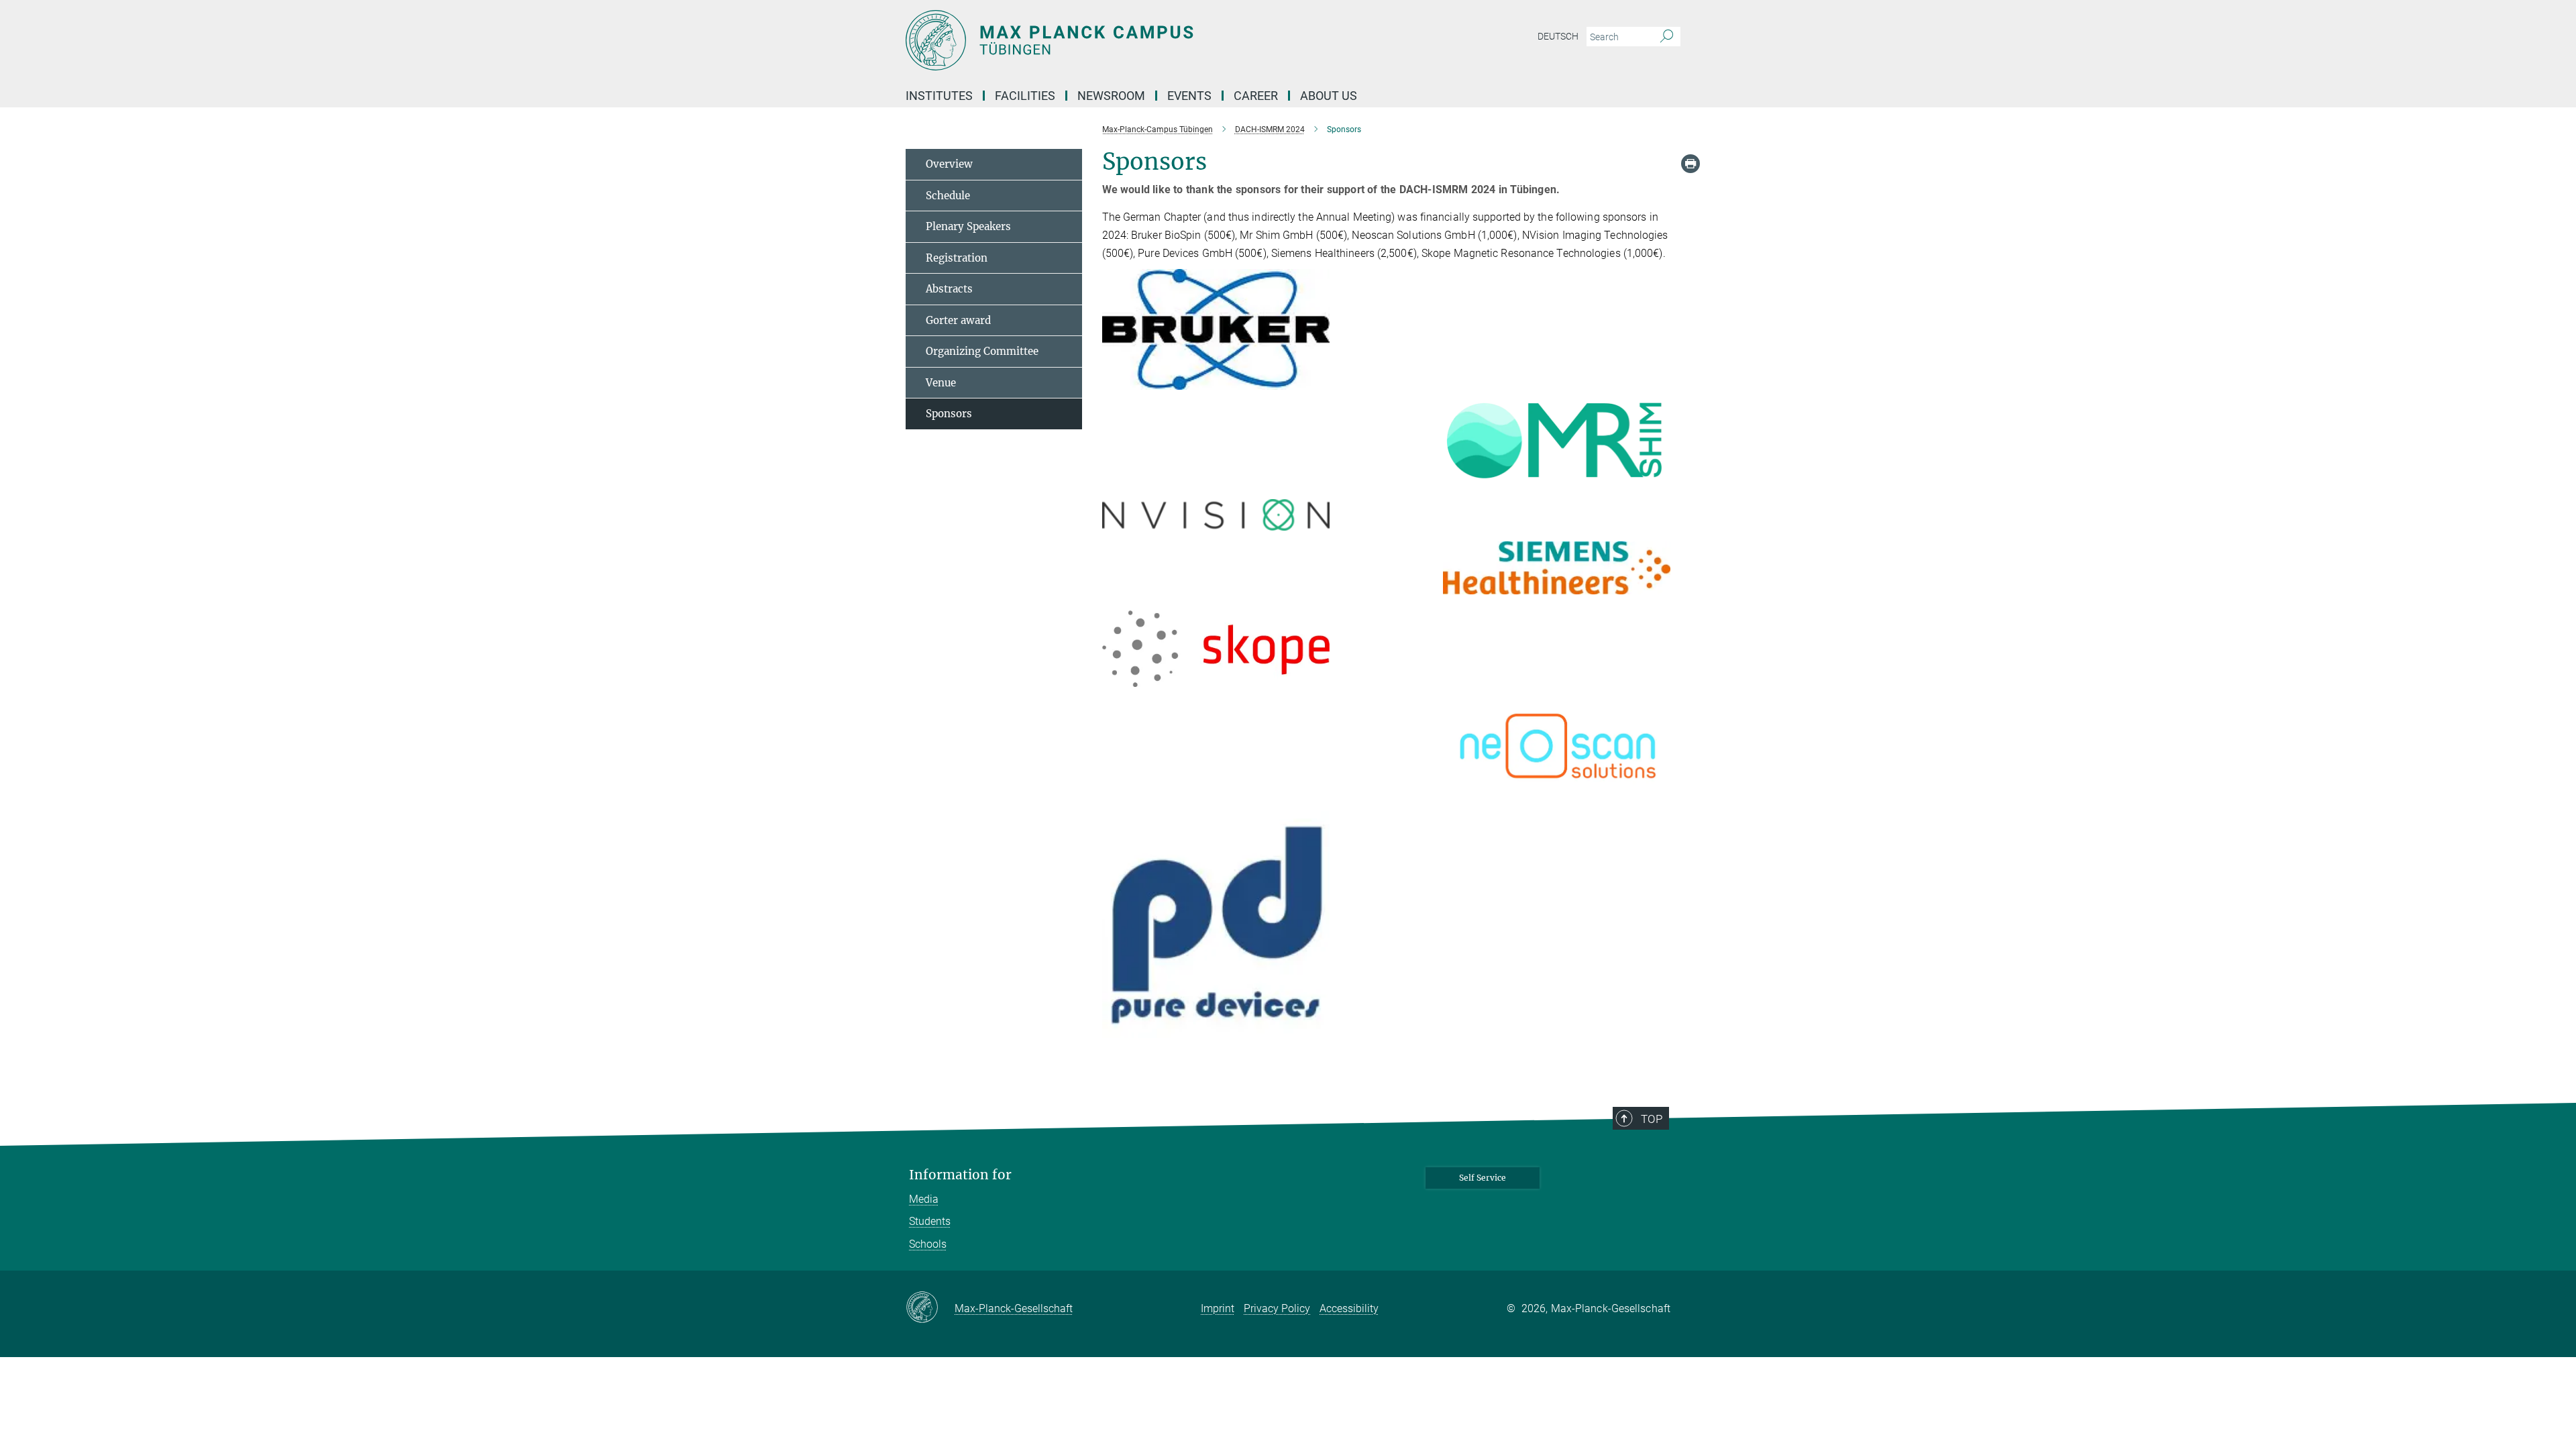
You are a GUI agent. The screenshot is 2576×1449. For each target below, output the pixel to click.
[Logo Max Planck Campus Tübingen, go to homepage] (1157, 40)
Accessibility (1349, 1308)
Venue (941, 383)
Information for (960, 1175)
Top (1652, 1119)
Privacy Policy (1277, 1308)
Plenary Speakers (968, 226)
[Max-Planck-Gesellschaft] (930, 1308)
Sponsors (949, 414)
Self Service (1483, 1178)
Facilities (1025, 96)
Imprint (1218, 1308)
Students (930, 1221)
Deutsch (1558, 36)
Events (1189, 96)
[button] (1318, 380)
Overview (949, 164)
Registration (957, 258)
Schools (928, 1244)
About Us (1329, 96)
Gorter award (958, 320)
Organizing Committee (982, 351)
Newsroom (1111, 96)
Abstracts (949, 289)
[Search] (1667, 37)
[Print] (1690, 164)
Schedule (948, 196)
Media (924, 1199)
